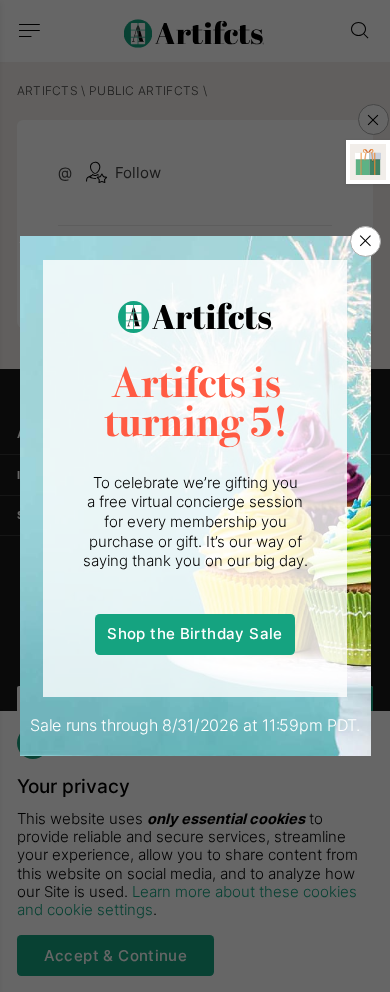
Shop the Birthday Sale (195, 634)
